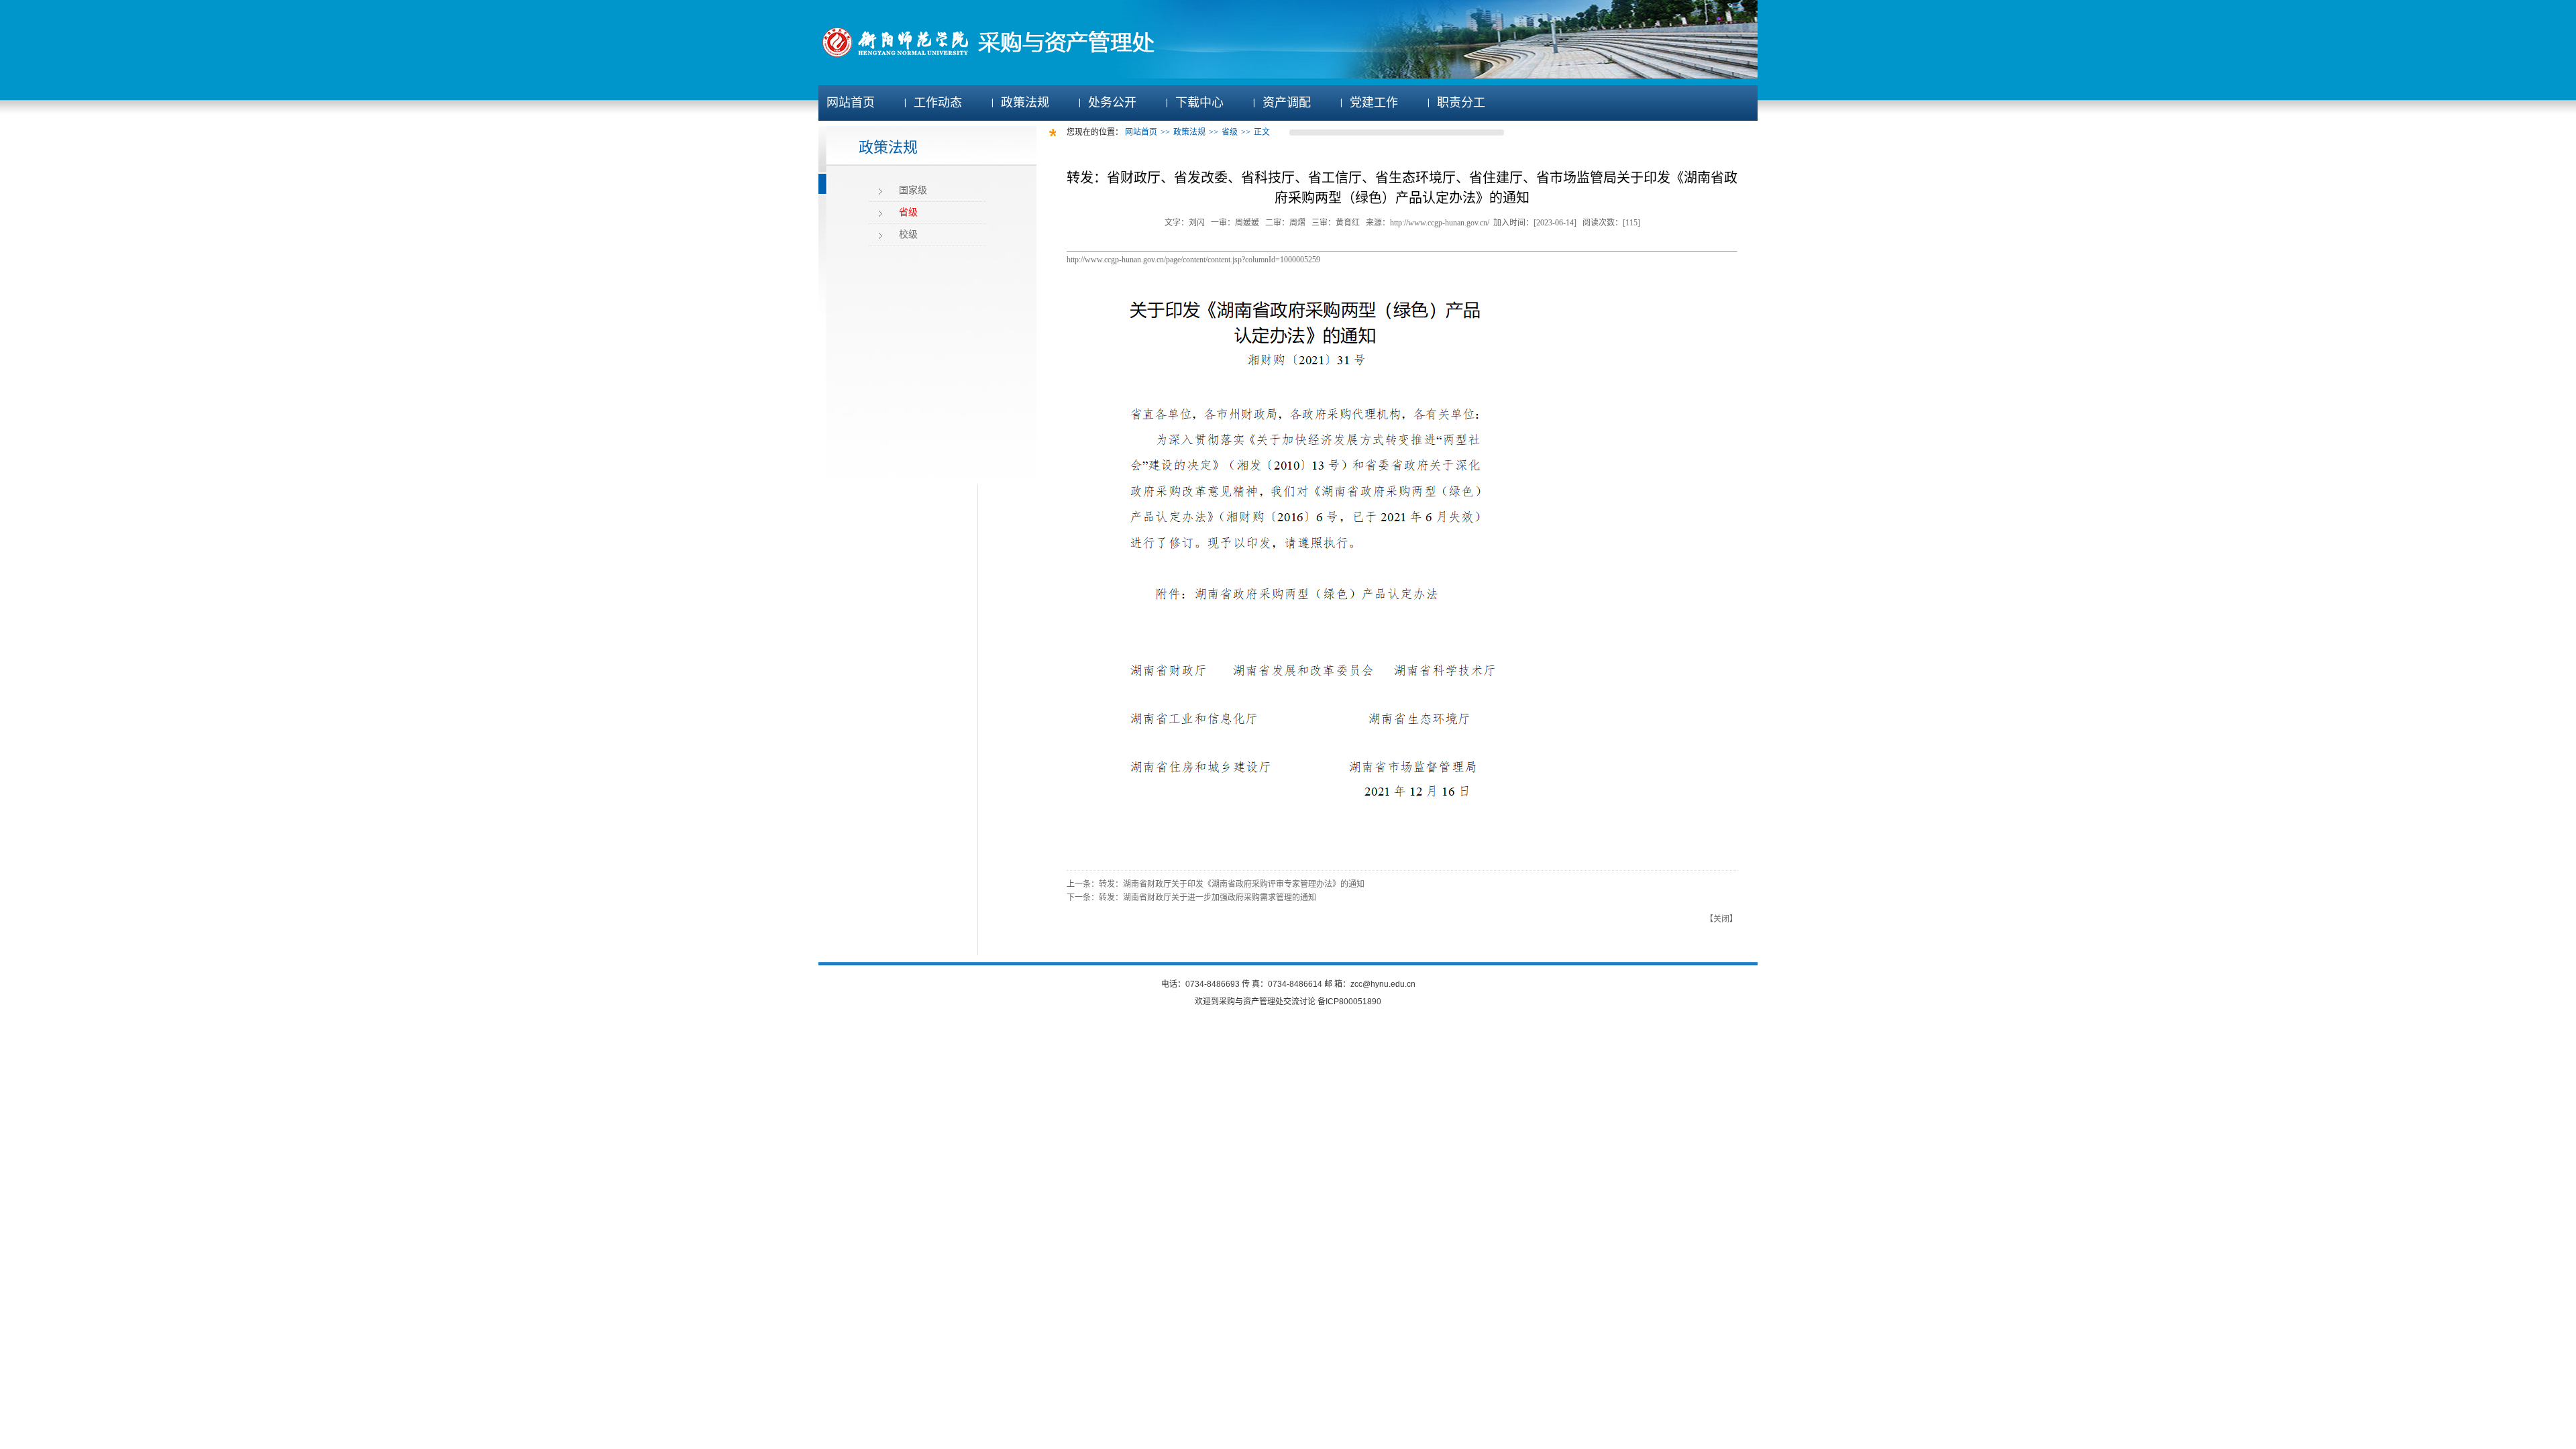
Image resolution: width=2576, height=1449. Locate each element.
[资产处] (1005, 57)
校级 (908, 234)
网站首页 (851, 103)
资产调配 (1287, 103)
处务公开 (1112, 103)
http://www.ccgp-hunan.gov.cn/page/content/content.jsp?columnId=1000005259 (1193, 260)
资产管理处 (1263, 1002)
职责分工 (1461, 103)
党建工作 (1374, 103)
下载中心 (1199, 103)
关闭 (1721, 919)
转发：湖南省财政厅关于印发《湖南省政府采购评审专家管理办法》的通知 (1232, 884)
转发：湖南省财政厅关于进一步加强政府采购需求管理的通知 (1207, 898)
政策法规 (1025, 103)
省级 (908, 212)
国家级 (913, 190)
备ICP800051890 (1349, 1002)
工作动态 (938, 103)
